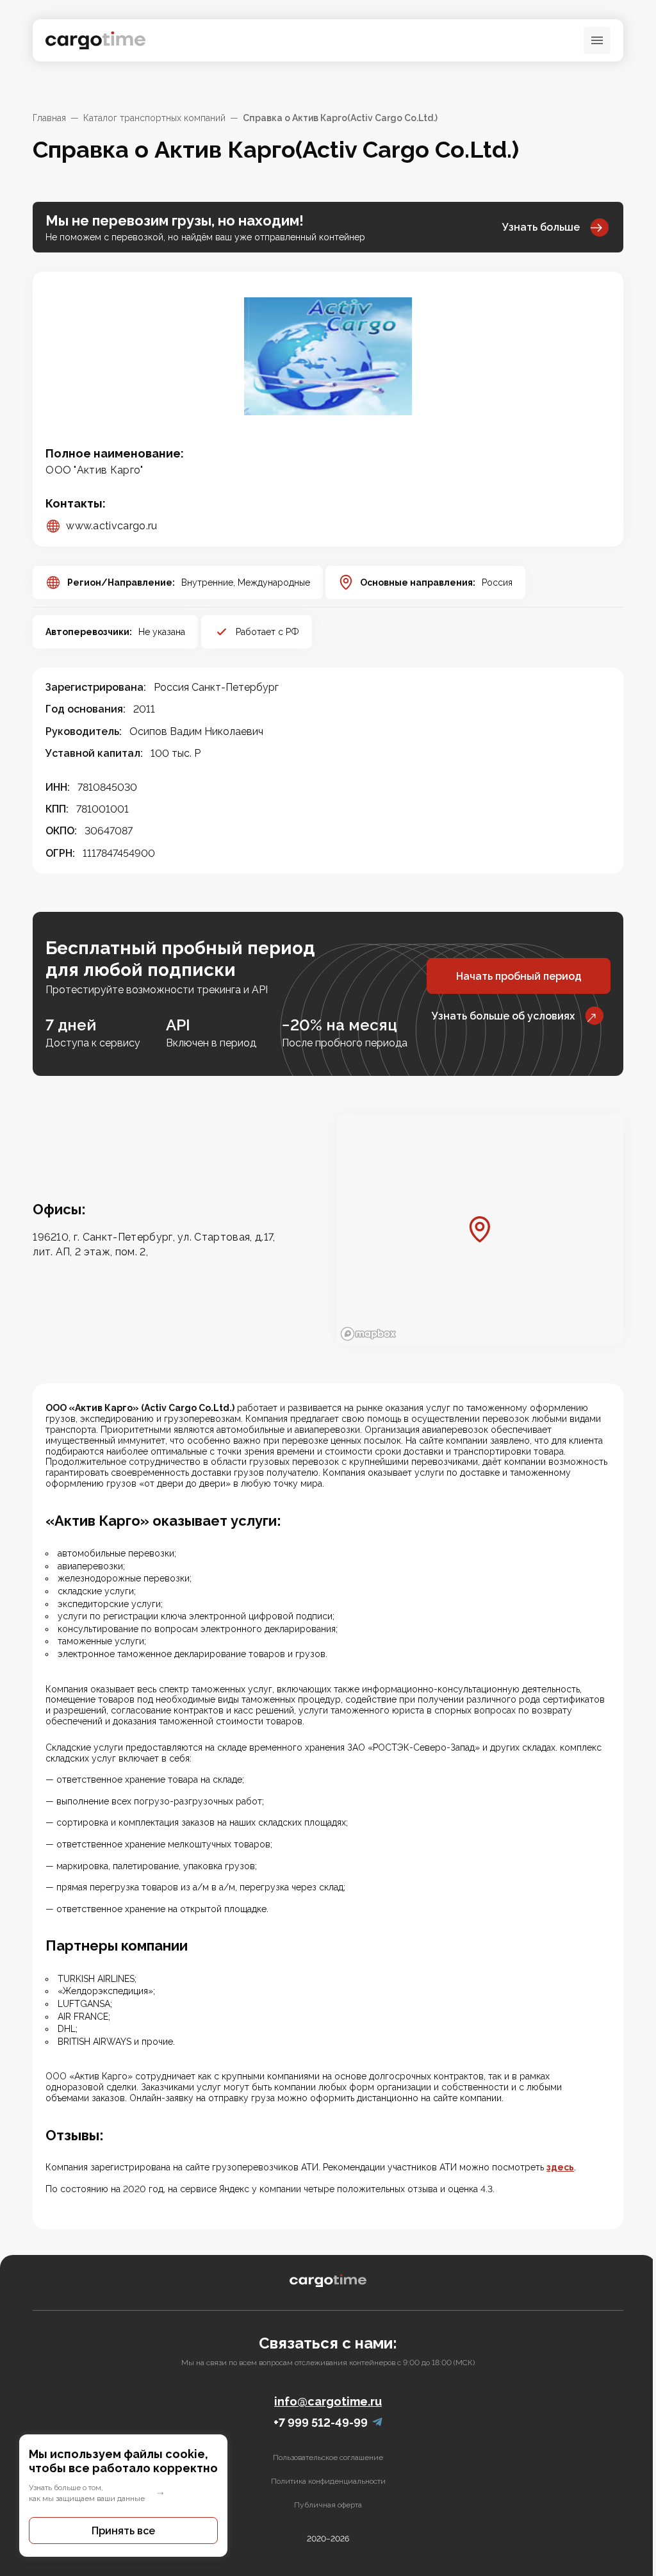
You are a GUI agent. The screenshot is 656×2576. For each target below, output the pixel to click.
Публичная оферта (328, 2505)
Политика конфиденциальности (328, 2481)
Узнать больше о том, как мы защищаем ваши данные (87, 2493)
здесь (560, 2167)
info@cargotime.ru (328, 2401)
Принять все (123, 2531)
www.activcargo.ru (111, 526)
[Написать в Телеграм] (377, 2423)
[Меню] (597, 40)
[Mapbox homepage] (368, 1334)
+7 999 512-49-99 (321, 2423)
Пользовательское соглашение (328, 2457)
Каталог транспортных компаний (154, 118)
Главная (49, 118)
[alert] (123, 2496)
